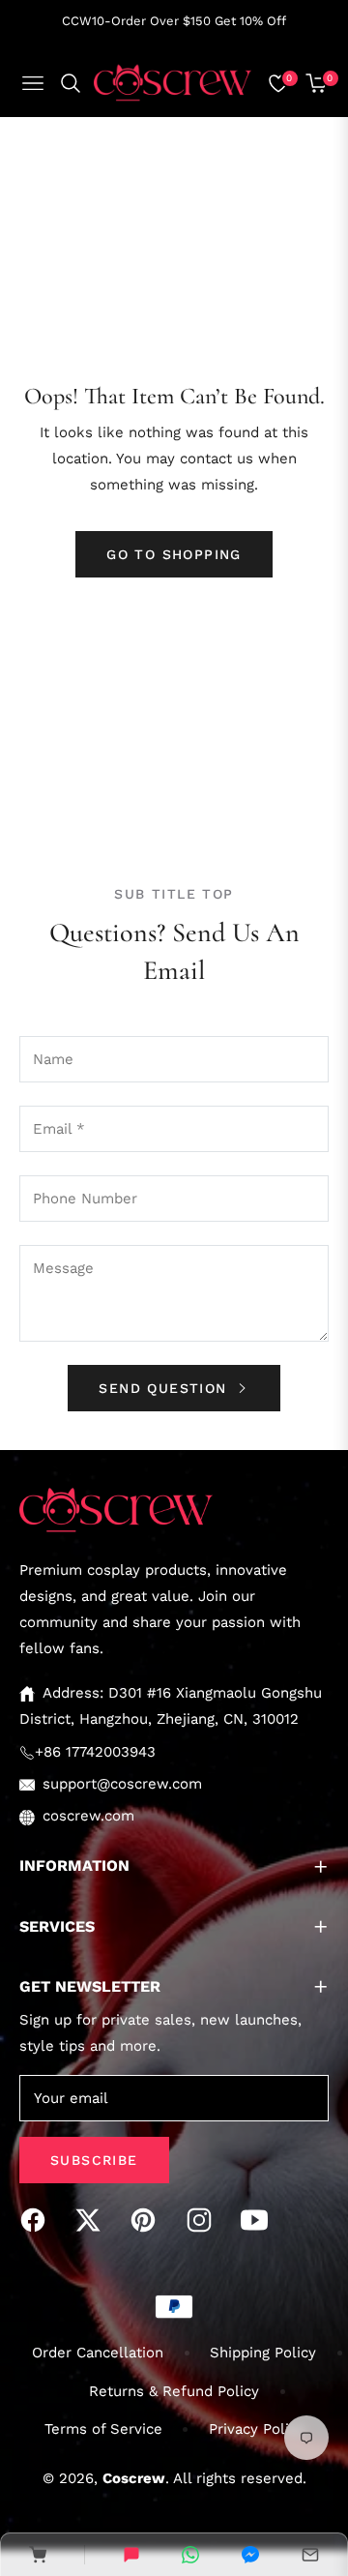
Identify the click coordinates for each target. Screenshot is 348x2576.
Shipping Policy (263, 2353)
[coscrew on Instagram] (204, 2220)
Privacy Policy (257, 2429)
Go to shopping (174, 554)
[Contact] (310, 2555)
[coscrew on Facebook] (38, 2220)
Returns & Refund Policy (174, 2391)
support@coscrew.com (122, 1784)
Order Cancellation (98, 2353)
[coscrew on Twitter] (93, 2220)
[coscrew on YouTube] (259, 2220)
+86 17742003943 (95, 1752)
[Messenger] (250, 2555)
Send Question (166, 1388)
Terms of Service (103, 2429)
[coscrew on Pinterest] (148, 2220)
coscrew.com (88, 1816)
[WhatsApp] (190, 2555)
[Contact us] (131, 2555)
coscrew (134, 2478)
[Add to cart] (38, 2555)
